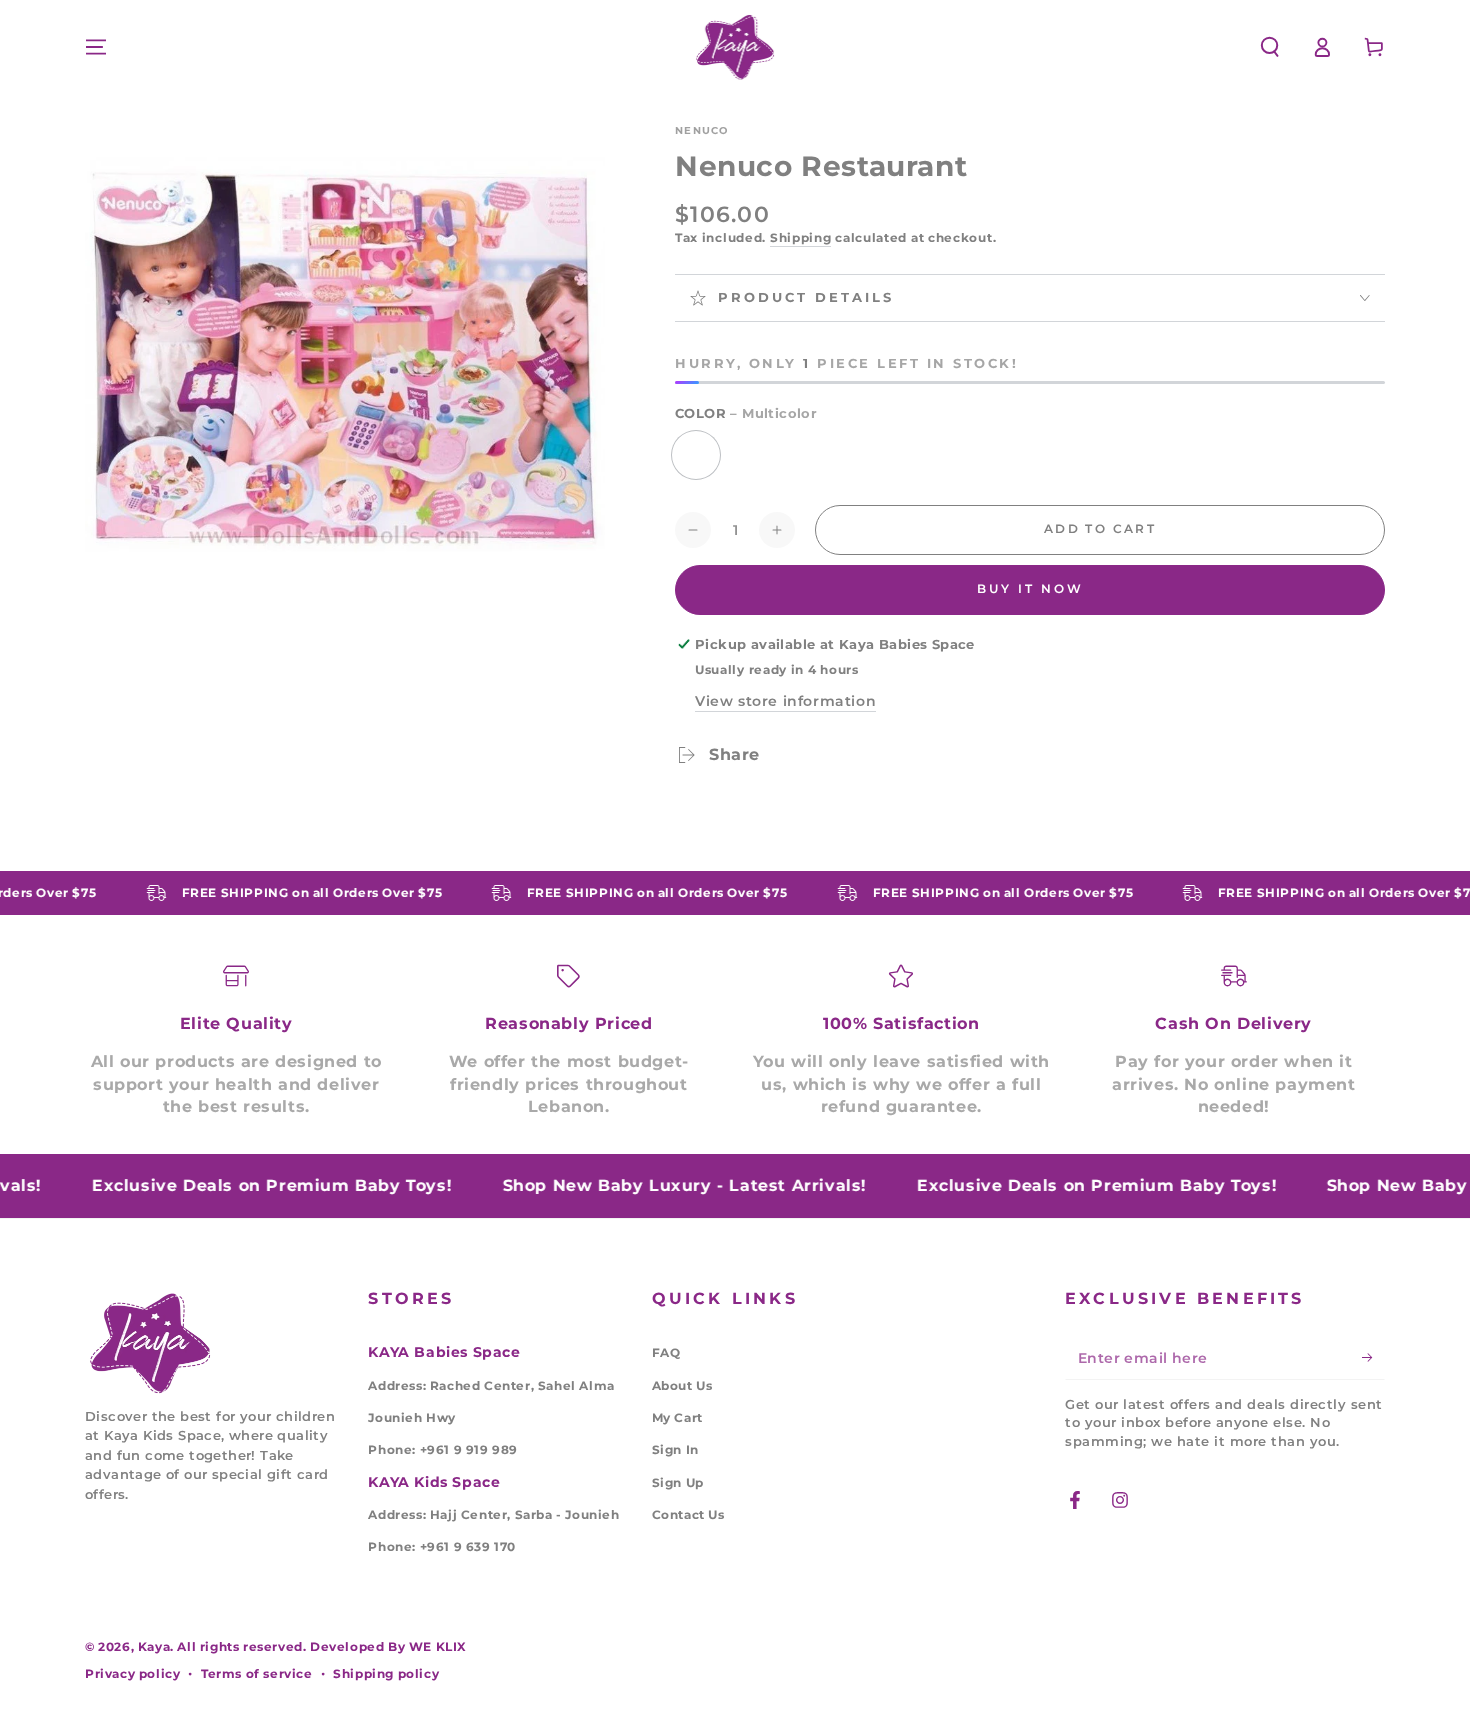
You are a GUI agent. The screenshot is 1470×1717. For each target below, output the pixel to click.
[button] (1270, 47)
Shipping (801, 237)
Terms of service (257, 1673)
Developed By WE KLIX (388, 1646)
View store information (785, 701)
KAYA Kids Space (434, 1482)
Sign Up (678, 1482)
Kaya (154, 1646)
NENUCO (702, 130)
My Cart (677, 1417)
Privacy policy (132, 1673)
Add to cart (1100, 528)
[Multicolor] (696, 455)
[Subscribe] (1373, 1357)
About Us (682, 1385)
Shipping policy (386, 1673)
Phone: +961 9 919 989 (443, 1449)
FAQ (666, 1352)
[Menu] (96, 47)
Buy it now (1030, 588)
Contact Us (688, 1514)
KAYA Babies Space (444, 1352)
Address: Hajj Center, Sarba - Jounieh (493, 1514)
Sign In (675, 1449)
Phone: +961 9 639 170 (442, 1546)
